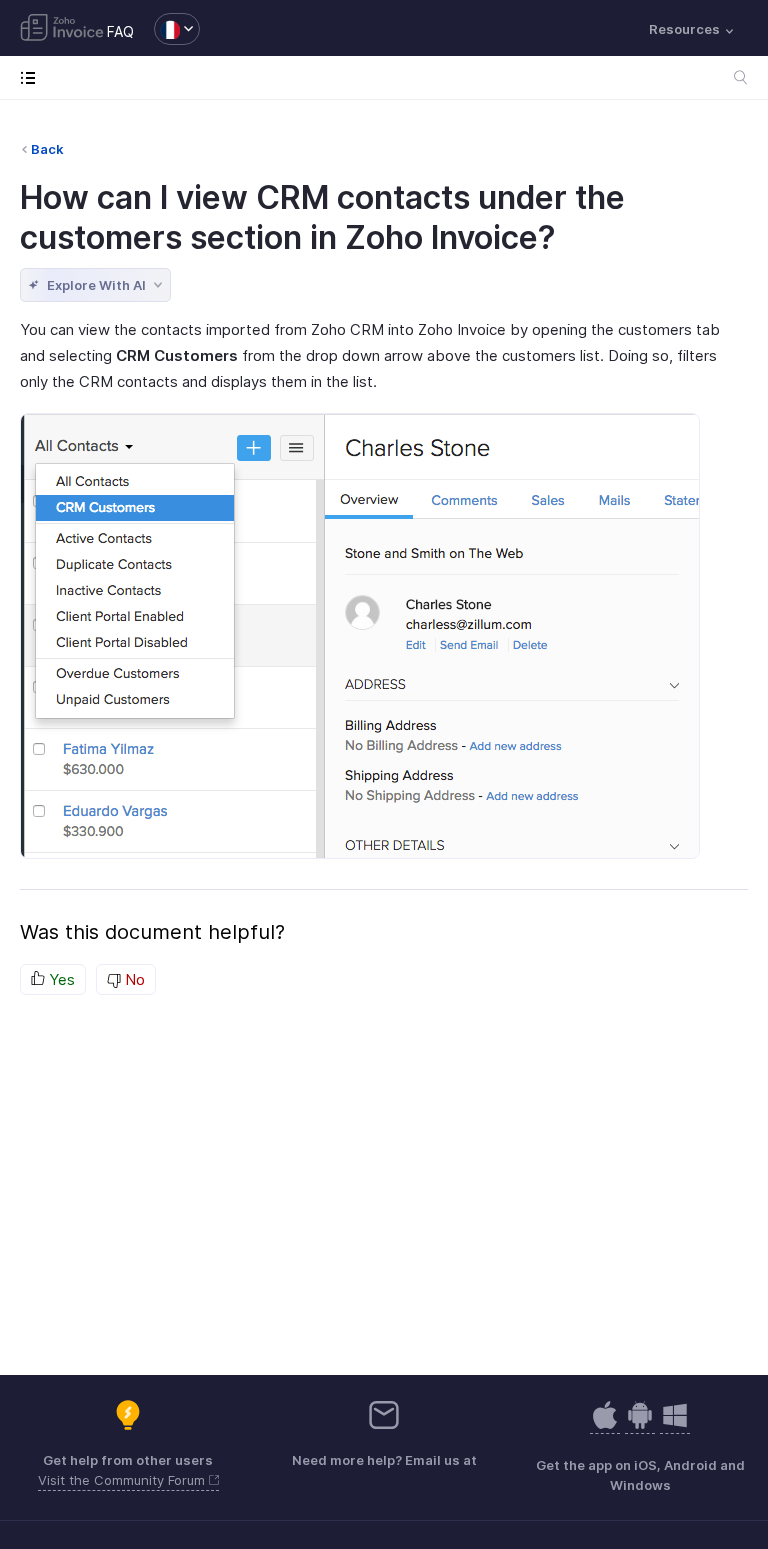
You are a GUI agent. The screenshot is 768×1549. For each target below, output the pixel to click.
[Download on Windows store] (675, 1425)
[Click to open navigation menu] (32, 77)
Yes (60, 979)
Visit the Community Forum (123, 1480)
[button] (167, 29)
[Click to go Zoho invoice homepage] (62, 29)
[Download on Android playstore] (605, 1425)
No (133, 979)
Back (47, 149)
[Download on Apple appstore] (640, 1425)
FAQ (120, 31)
